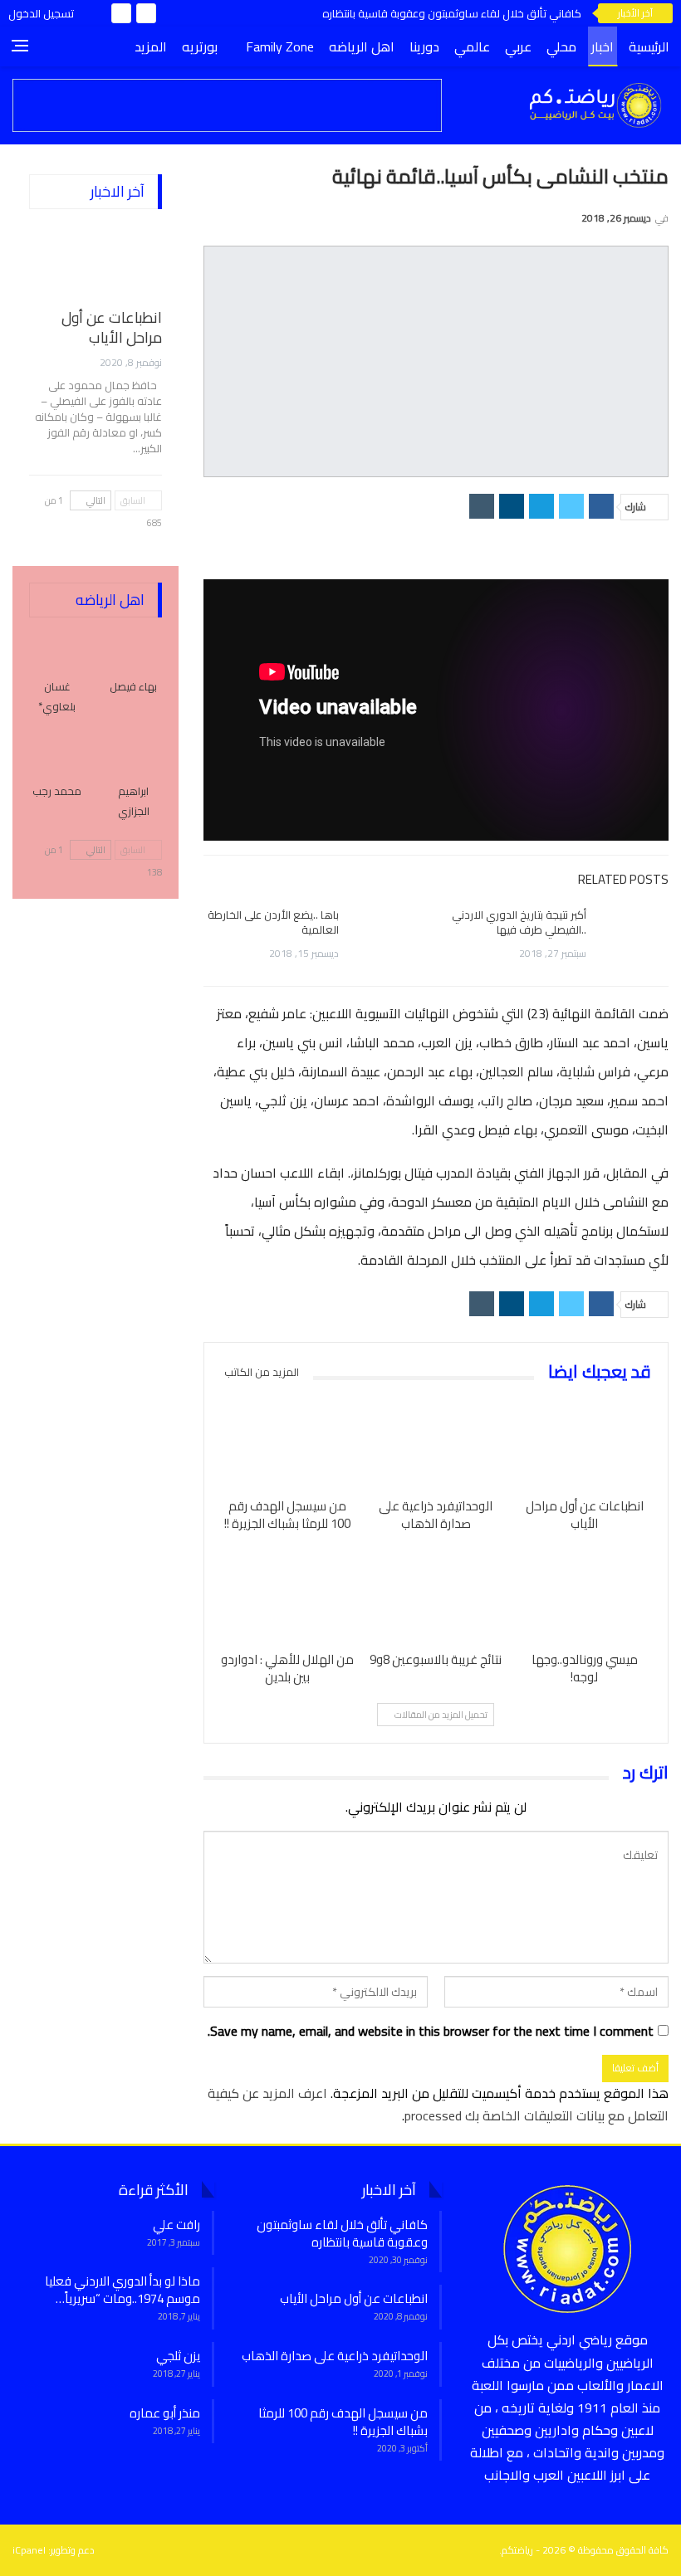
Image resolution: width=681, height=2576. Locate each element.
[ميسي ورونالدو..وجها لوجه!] (584, 1595)
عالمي (472, 46)
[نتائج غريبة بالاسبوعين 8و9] (436, 1595)
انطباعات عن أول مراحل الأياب (112, 327)
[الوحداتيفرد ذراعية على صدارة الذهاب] (436, 1442)
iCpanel (29, 2550)
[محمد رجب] (57, 753)
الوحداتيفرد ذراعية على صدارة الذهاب (335, 2356)
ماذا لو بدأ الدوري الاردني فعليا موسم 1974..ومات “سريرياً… (122, 2290)
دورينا (424, 46)
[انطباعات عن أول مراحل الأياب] (584, 1442)
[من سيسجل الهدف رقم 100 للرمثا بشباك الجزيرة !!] (288, 1442)
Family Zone (280, 46)
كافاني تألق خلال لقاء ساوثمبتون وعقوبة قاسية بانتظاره (452, 13)
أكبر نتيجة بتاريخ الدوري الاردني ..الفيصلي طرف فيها (519, 922)
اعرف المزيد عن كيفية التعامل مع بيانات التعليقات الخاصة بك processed (438, 2104)
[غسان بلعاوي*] (57, 648)
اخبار (603, 46)
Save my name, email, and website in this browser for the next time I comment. (431, 2031)
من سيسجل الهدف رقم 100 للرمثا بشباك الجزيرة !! (343, 2422)
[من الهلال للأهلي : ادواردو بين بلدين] (288, 1595)
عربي (518, 46)
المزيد (151, 46)
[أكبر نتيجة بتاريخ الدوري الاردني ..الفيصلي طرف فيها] (633, 934)
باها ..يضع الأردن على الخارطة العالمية (273, 922)
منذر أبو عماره (165, 2413)
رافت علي (176, 2225)
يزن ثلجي (178, 2356)
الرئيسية (649, 46)
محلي (561, 46)
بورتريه (200, 46)
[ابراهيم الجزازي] (134, 753)
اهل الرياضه (362, 46)
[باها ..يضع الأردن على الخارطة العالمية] (385, 934)
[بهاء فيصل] (134, 648)
